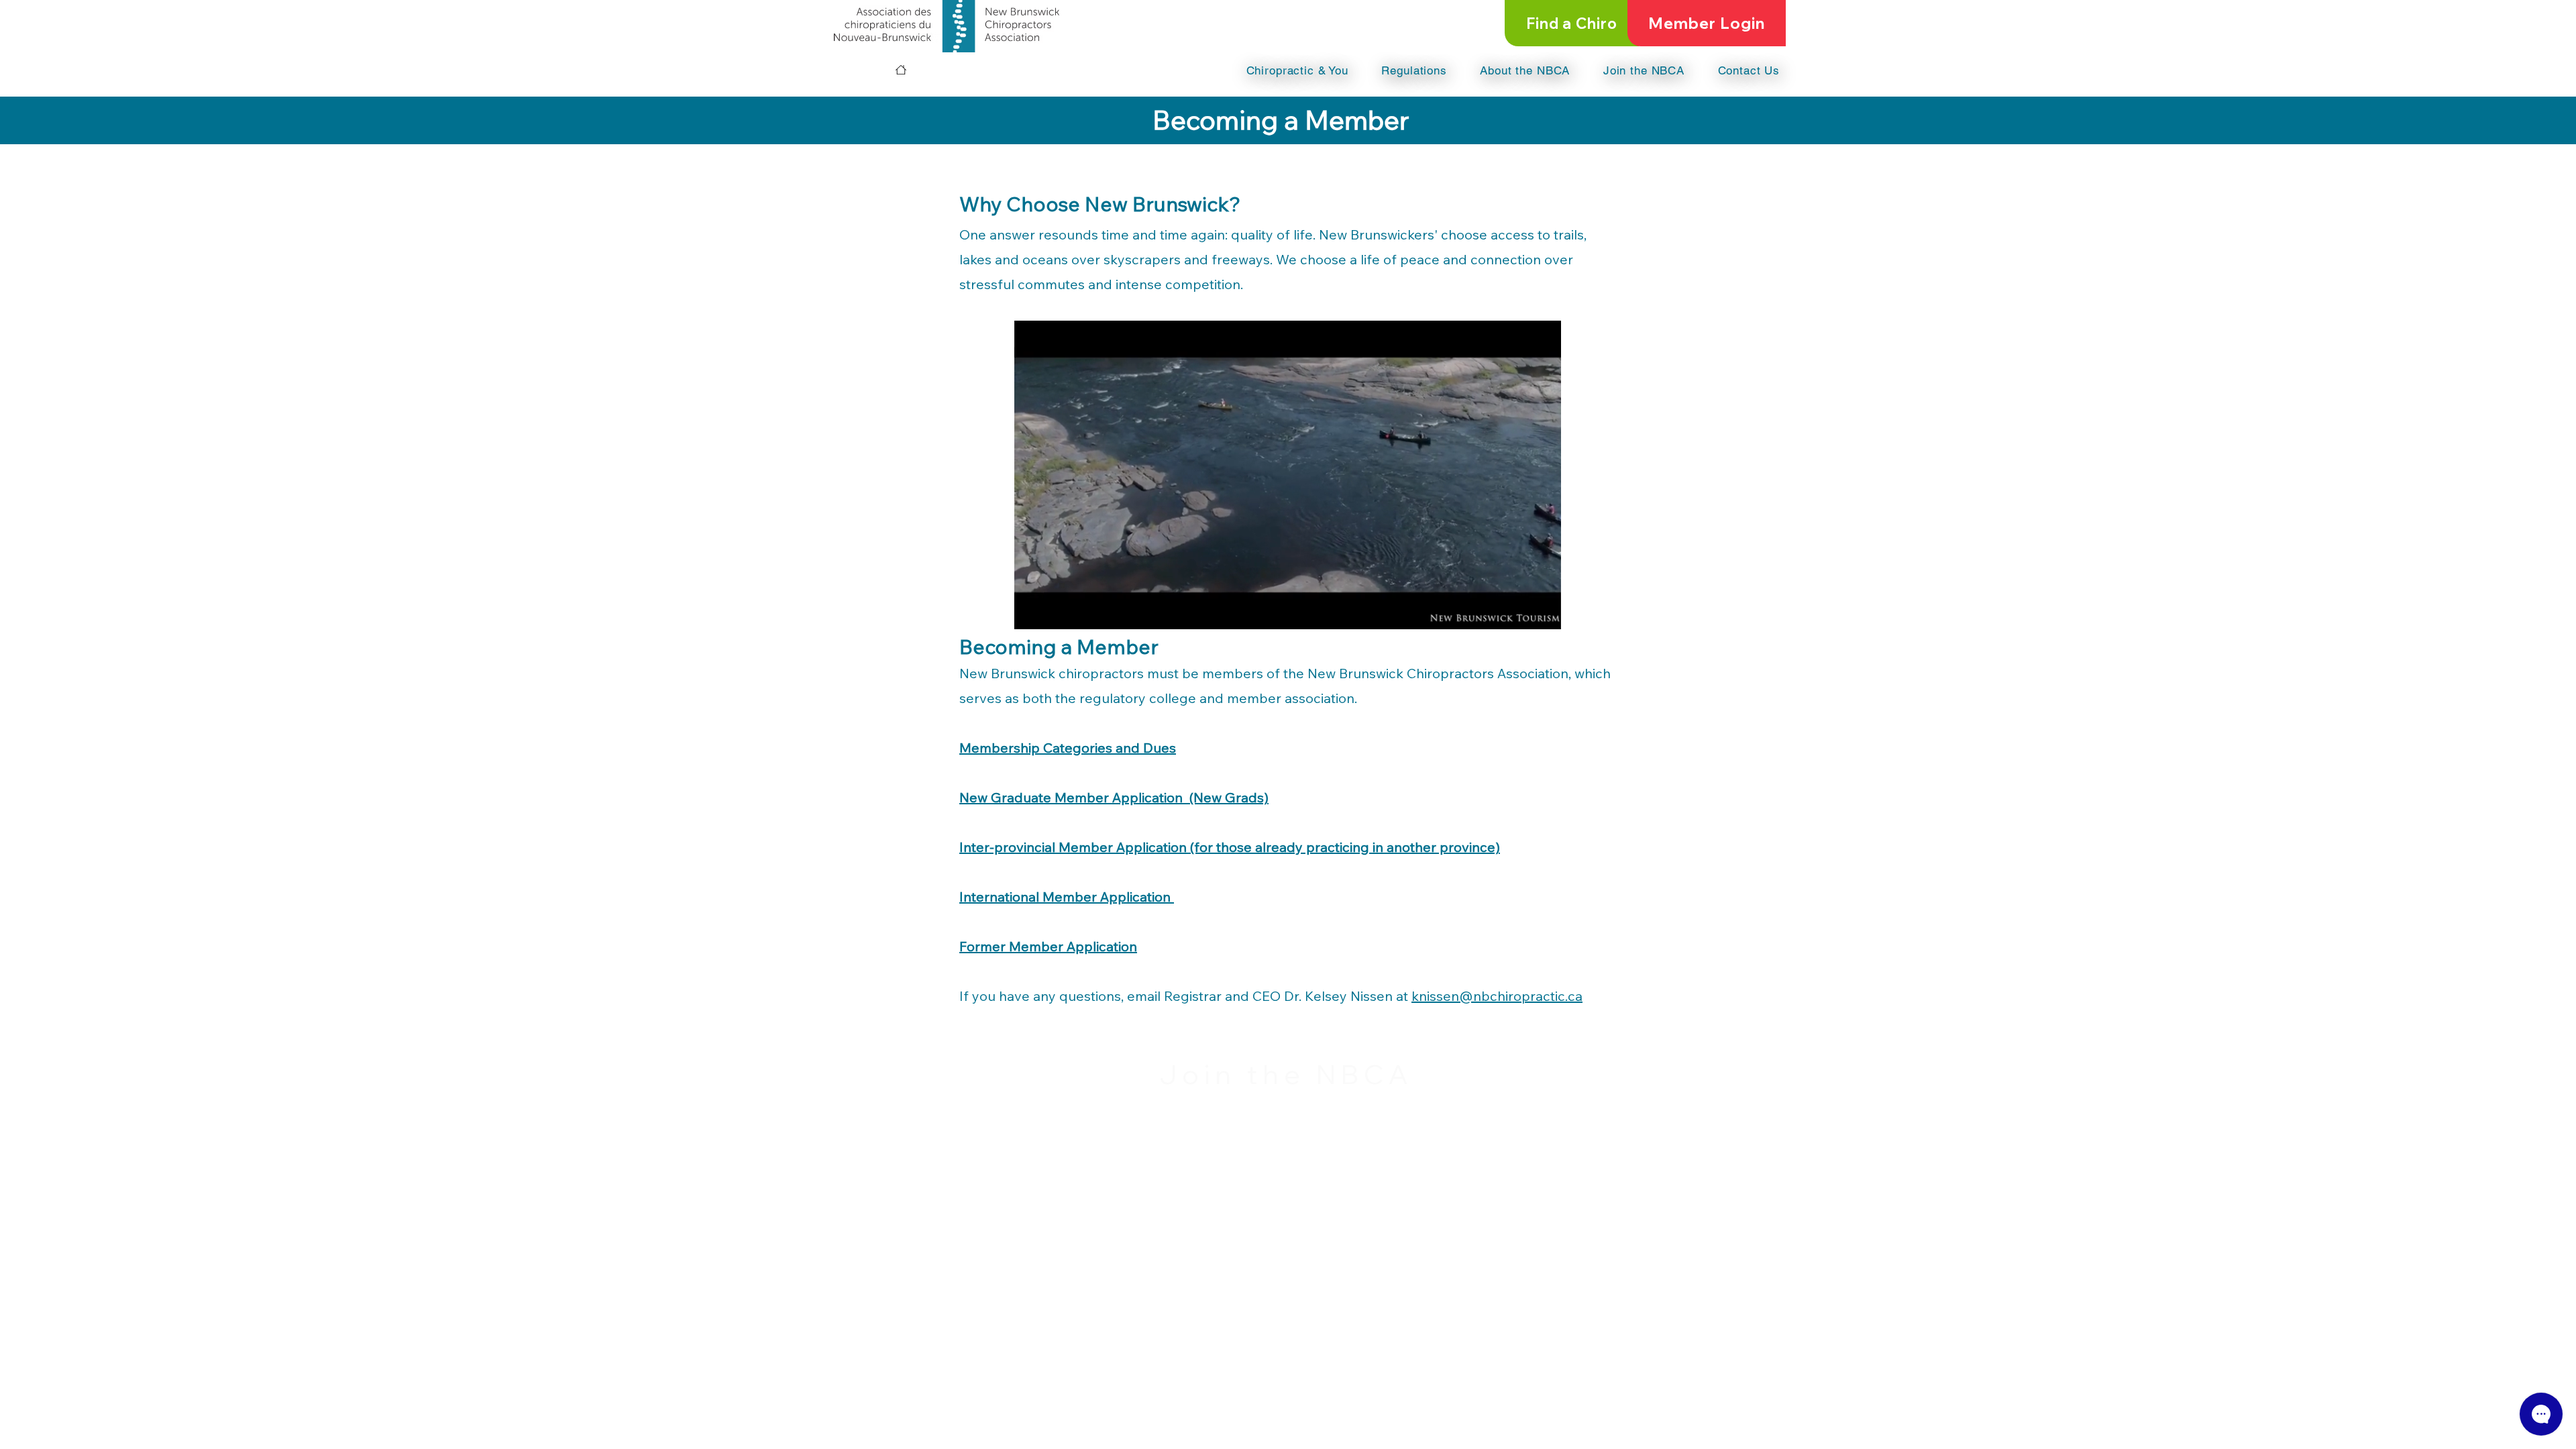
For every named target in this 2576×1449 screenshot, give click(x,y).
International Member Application (1067, 897)
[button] (1281, 70)
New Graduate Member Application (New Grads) (1114, 797)
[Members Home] (901, 70)
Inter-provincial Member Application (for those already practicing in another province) (1230, 847)
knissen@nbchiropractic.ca (1497, 996)
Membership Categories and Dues (1068, 748)
